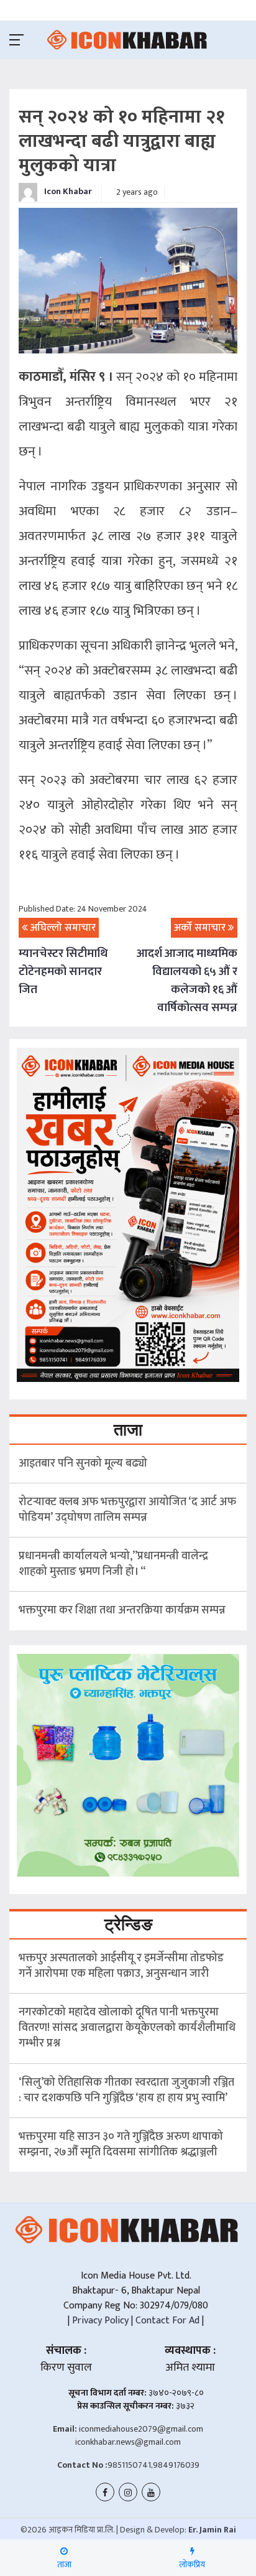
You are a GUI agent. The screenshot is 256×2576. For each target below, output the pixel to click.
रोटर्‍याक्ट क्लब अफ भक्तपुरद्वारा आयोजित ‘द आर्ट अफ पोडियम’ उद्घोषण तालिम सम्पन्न (127, 1510)
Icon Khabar (67, 191)
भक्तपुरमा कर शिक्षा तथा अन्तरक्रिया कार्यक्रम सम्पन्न (122, 1610)
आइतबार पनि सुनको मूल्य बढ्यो (83, 1463)
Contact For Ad (167, 2321)
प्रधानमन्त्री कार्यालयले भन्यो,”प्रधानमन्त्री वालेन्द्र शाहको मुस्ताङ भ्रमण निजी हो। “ (113, 1564)
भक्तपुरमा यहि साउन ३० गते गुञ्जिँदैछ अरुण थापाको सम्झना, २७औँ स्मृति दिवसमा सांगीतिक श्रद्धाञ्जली (121, 2144)
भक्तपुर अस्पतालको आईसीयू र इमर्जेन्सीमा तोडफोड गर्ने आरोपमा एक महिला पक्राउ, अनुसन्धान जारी (121, 1966)
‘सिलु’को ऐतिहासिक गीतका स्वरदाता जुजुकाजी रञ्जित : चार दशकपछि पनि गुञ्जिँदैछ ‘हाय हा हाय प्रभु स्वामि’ (126, 2090)
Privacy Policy (99, 2321)
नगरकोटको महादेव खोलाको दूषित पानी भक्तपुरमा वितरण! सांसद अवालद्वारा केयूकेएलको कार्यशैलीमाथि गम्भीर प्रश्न (127, 2028)
